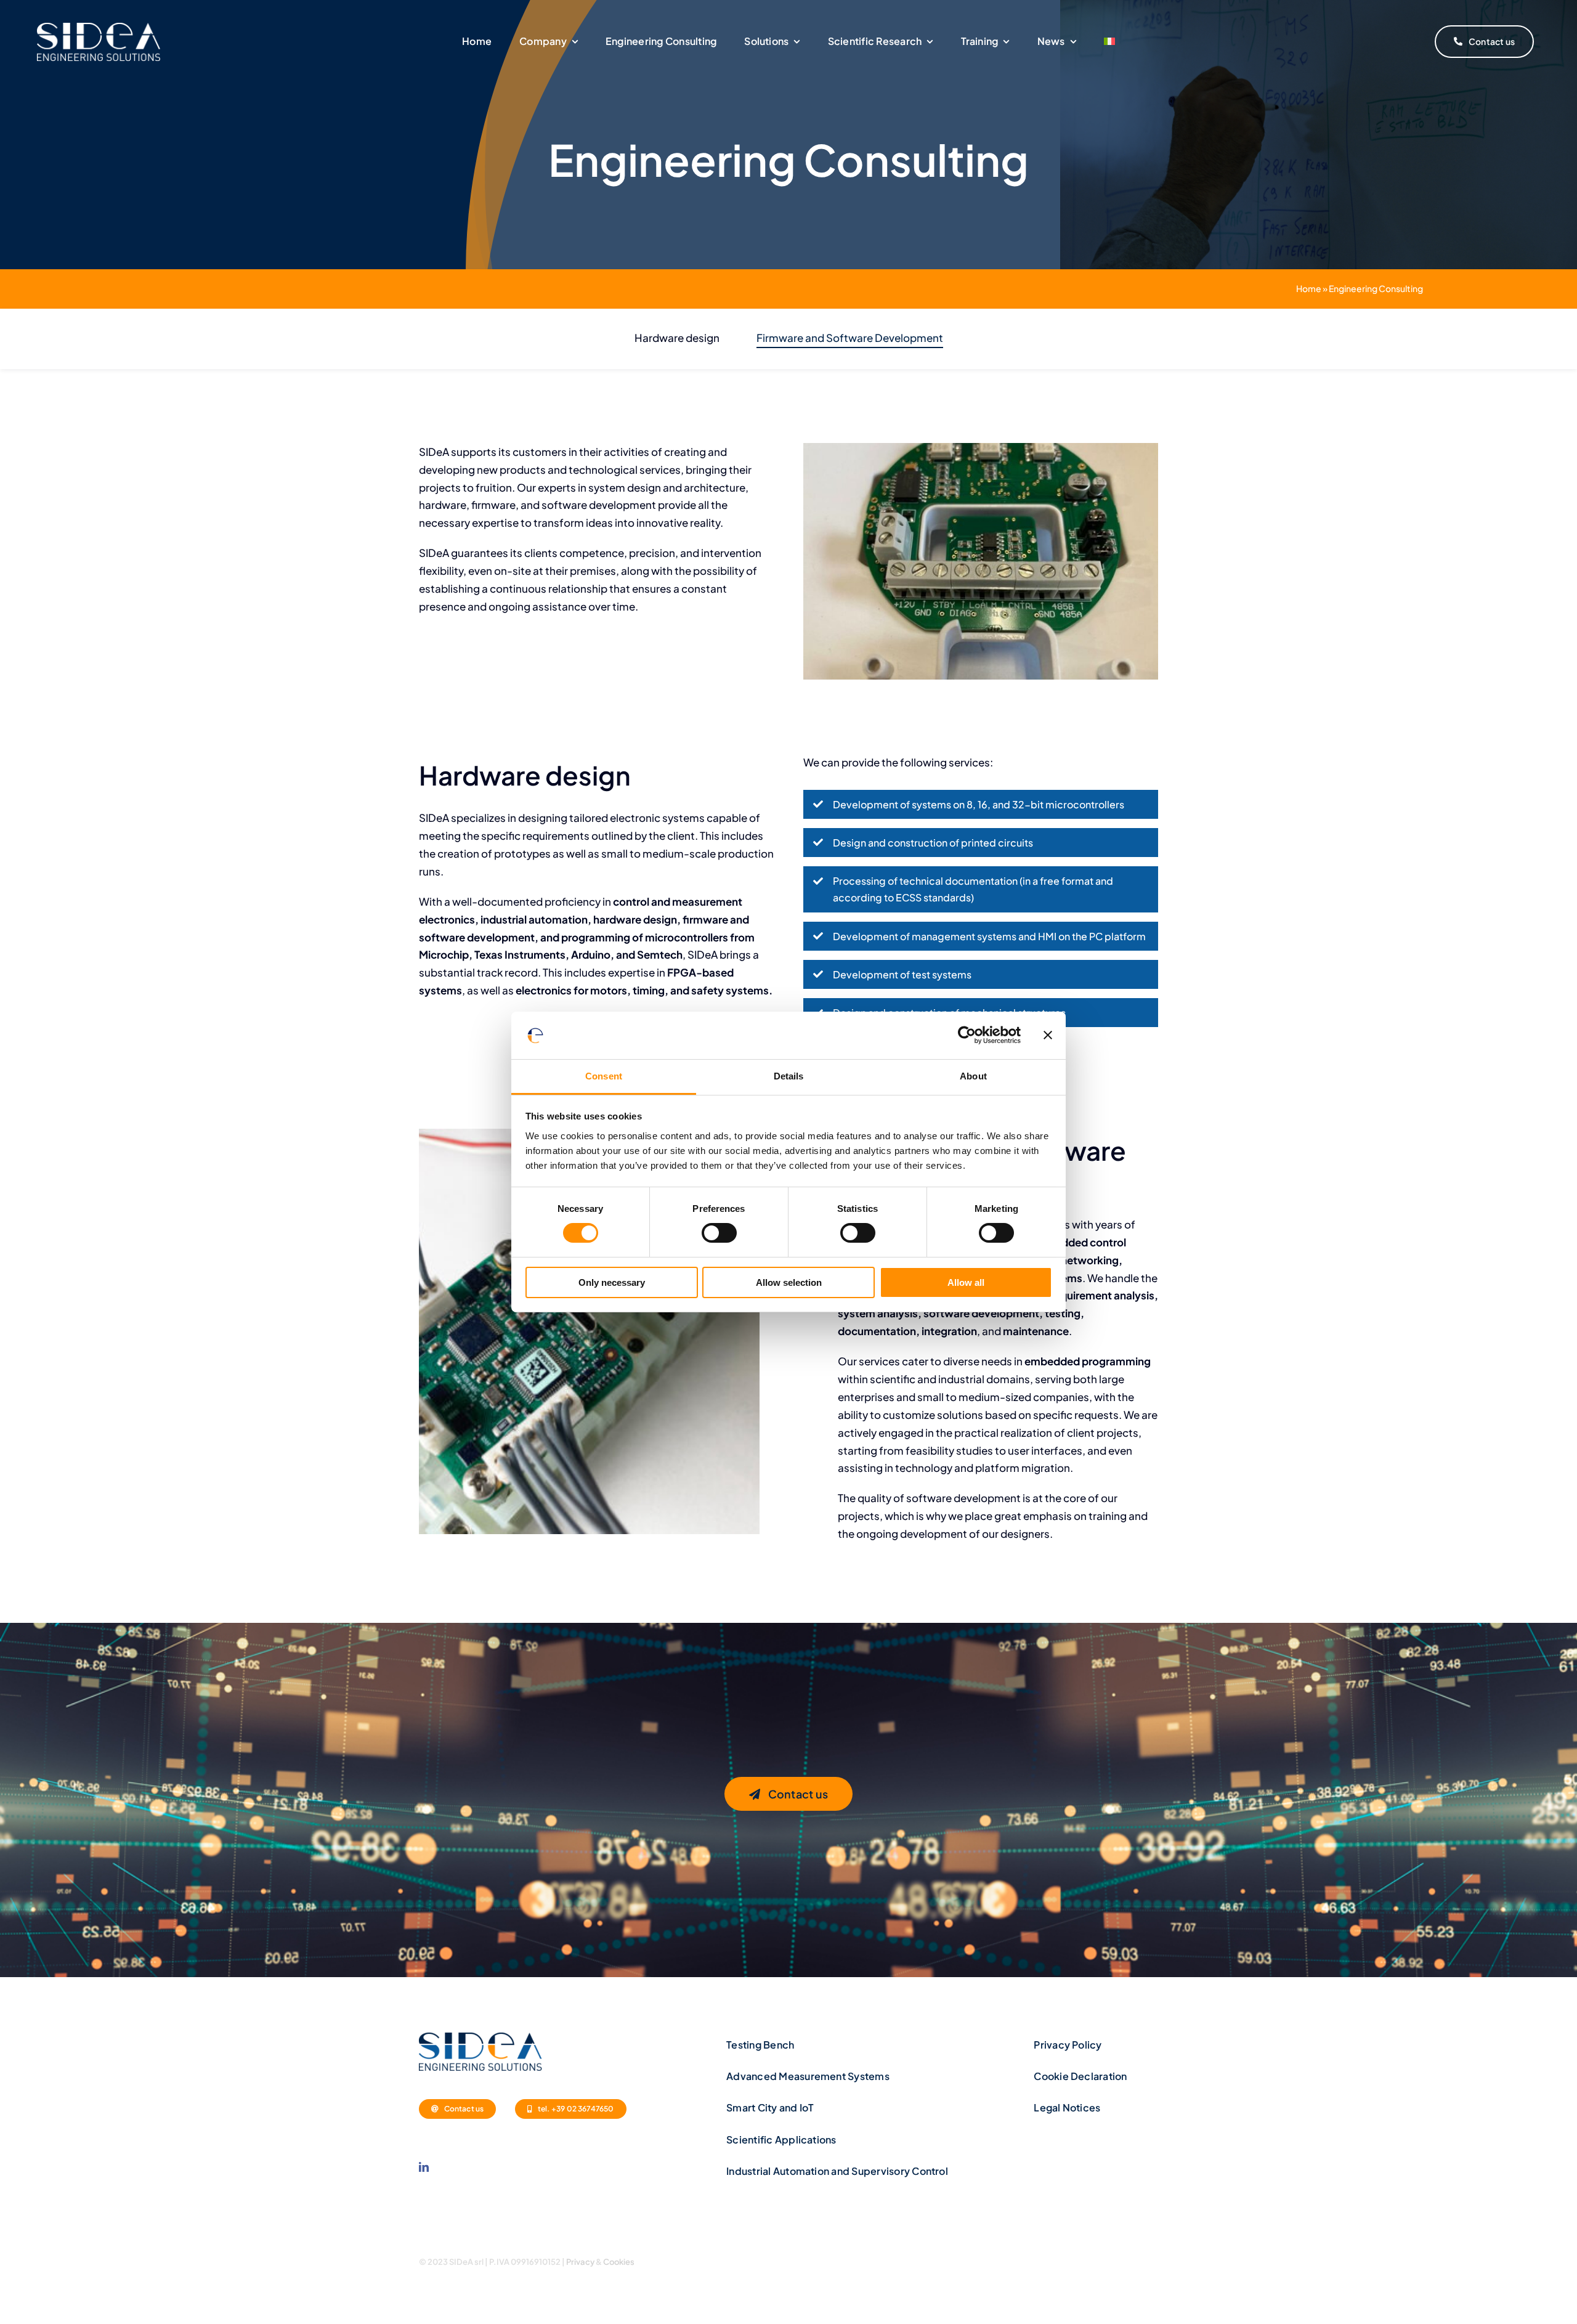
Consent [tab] (604, 1076)
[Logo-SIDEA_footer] (480, 2038)
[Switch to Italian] (1109, 42)
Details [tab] (789, 1076)
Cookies (619, 2262)
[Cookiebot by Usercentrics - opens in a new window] (967, 1035)
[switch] (719, 1233)
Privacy (580, 2262)
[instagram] (1132, 2260)
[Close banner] (1048, 1035)
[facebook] (1089, 2260)
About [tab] (973, 1076)
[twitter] (1110, 2260)
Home (1309, 288)
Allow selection (789, 1282)
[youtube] (1153, 2260)
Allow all (966, 1282)
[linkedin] (424, 2167)
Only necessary (612, 1282)
